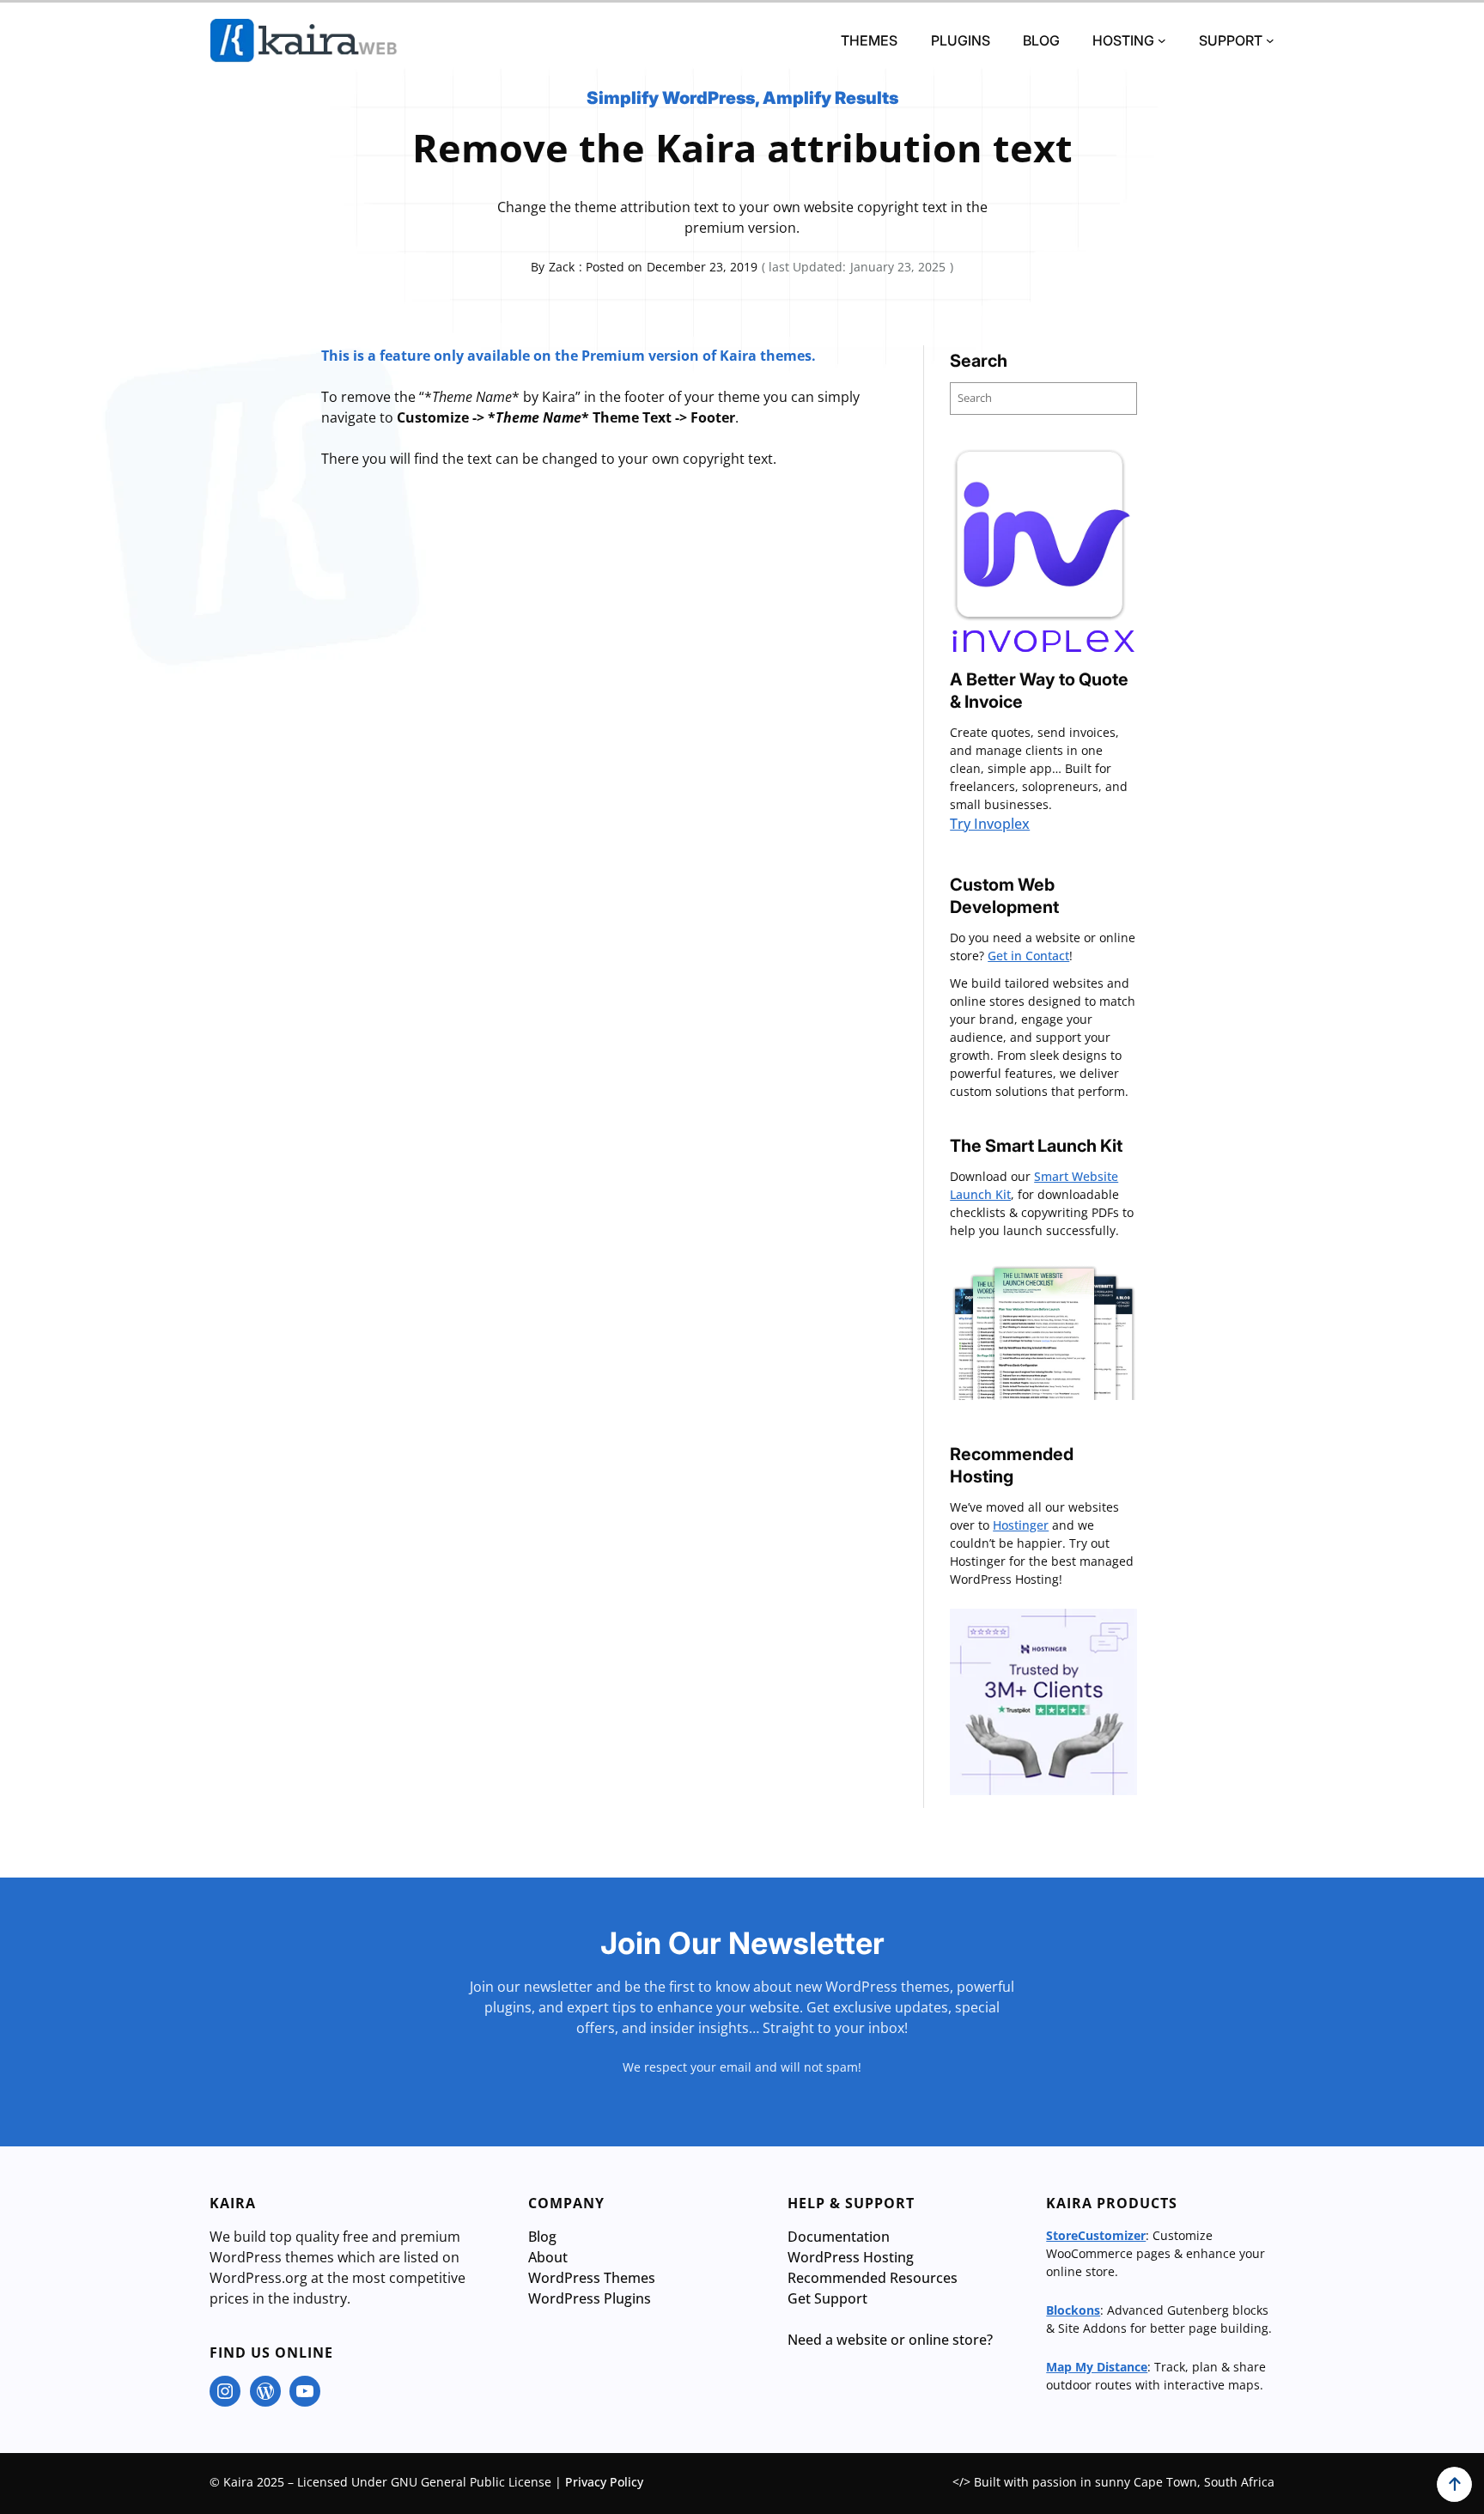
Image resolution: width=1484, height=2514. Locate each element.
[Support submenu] (1270, 40)
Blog (542, 2237)
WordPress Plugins (590, 2298)
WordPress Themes (592, 2278)
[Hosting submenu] (1162, 40)
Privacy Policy (604, 2482)
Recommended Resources (873, 2278)
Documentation (839, 2237)
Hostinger (1021, 1525)
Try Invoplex (990, 824)
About (548, 2257)
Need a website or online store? (890, 2340)
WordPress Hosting (851, 2257)
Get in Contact (1028, 956)
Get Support (827, 2298)
